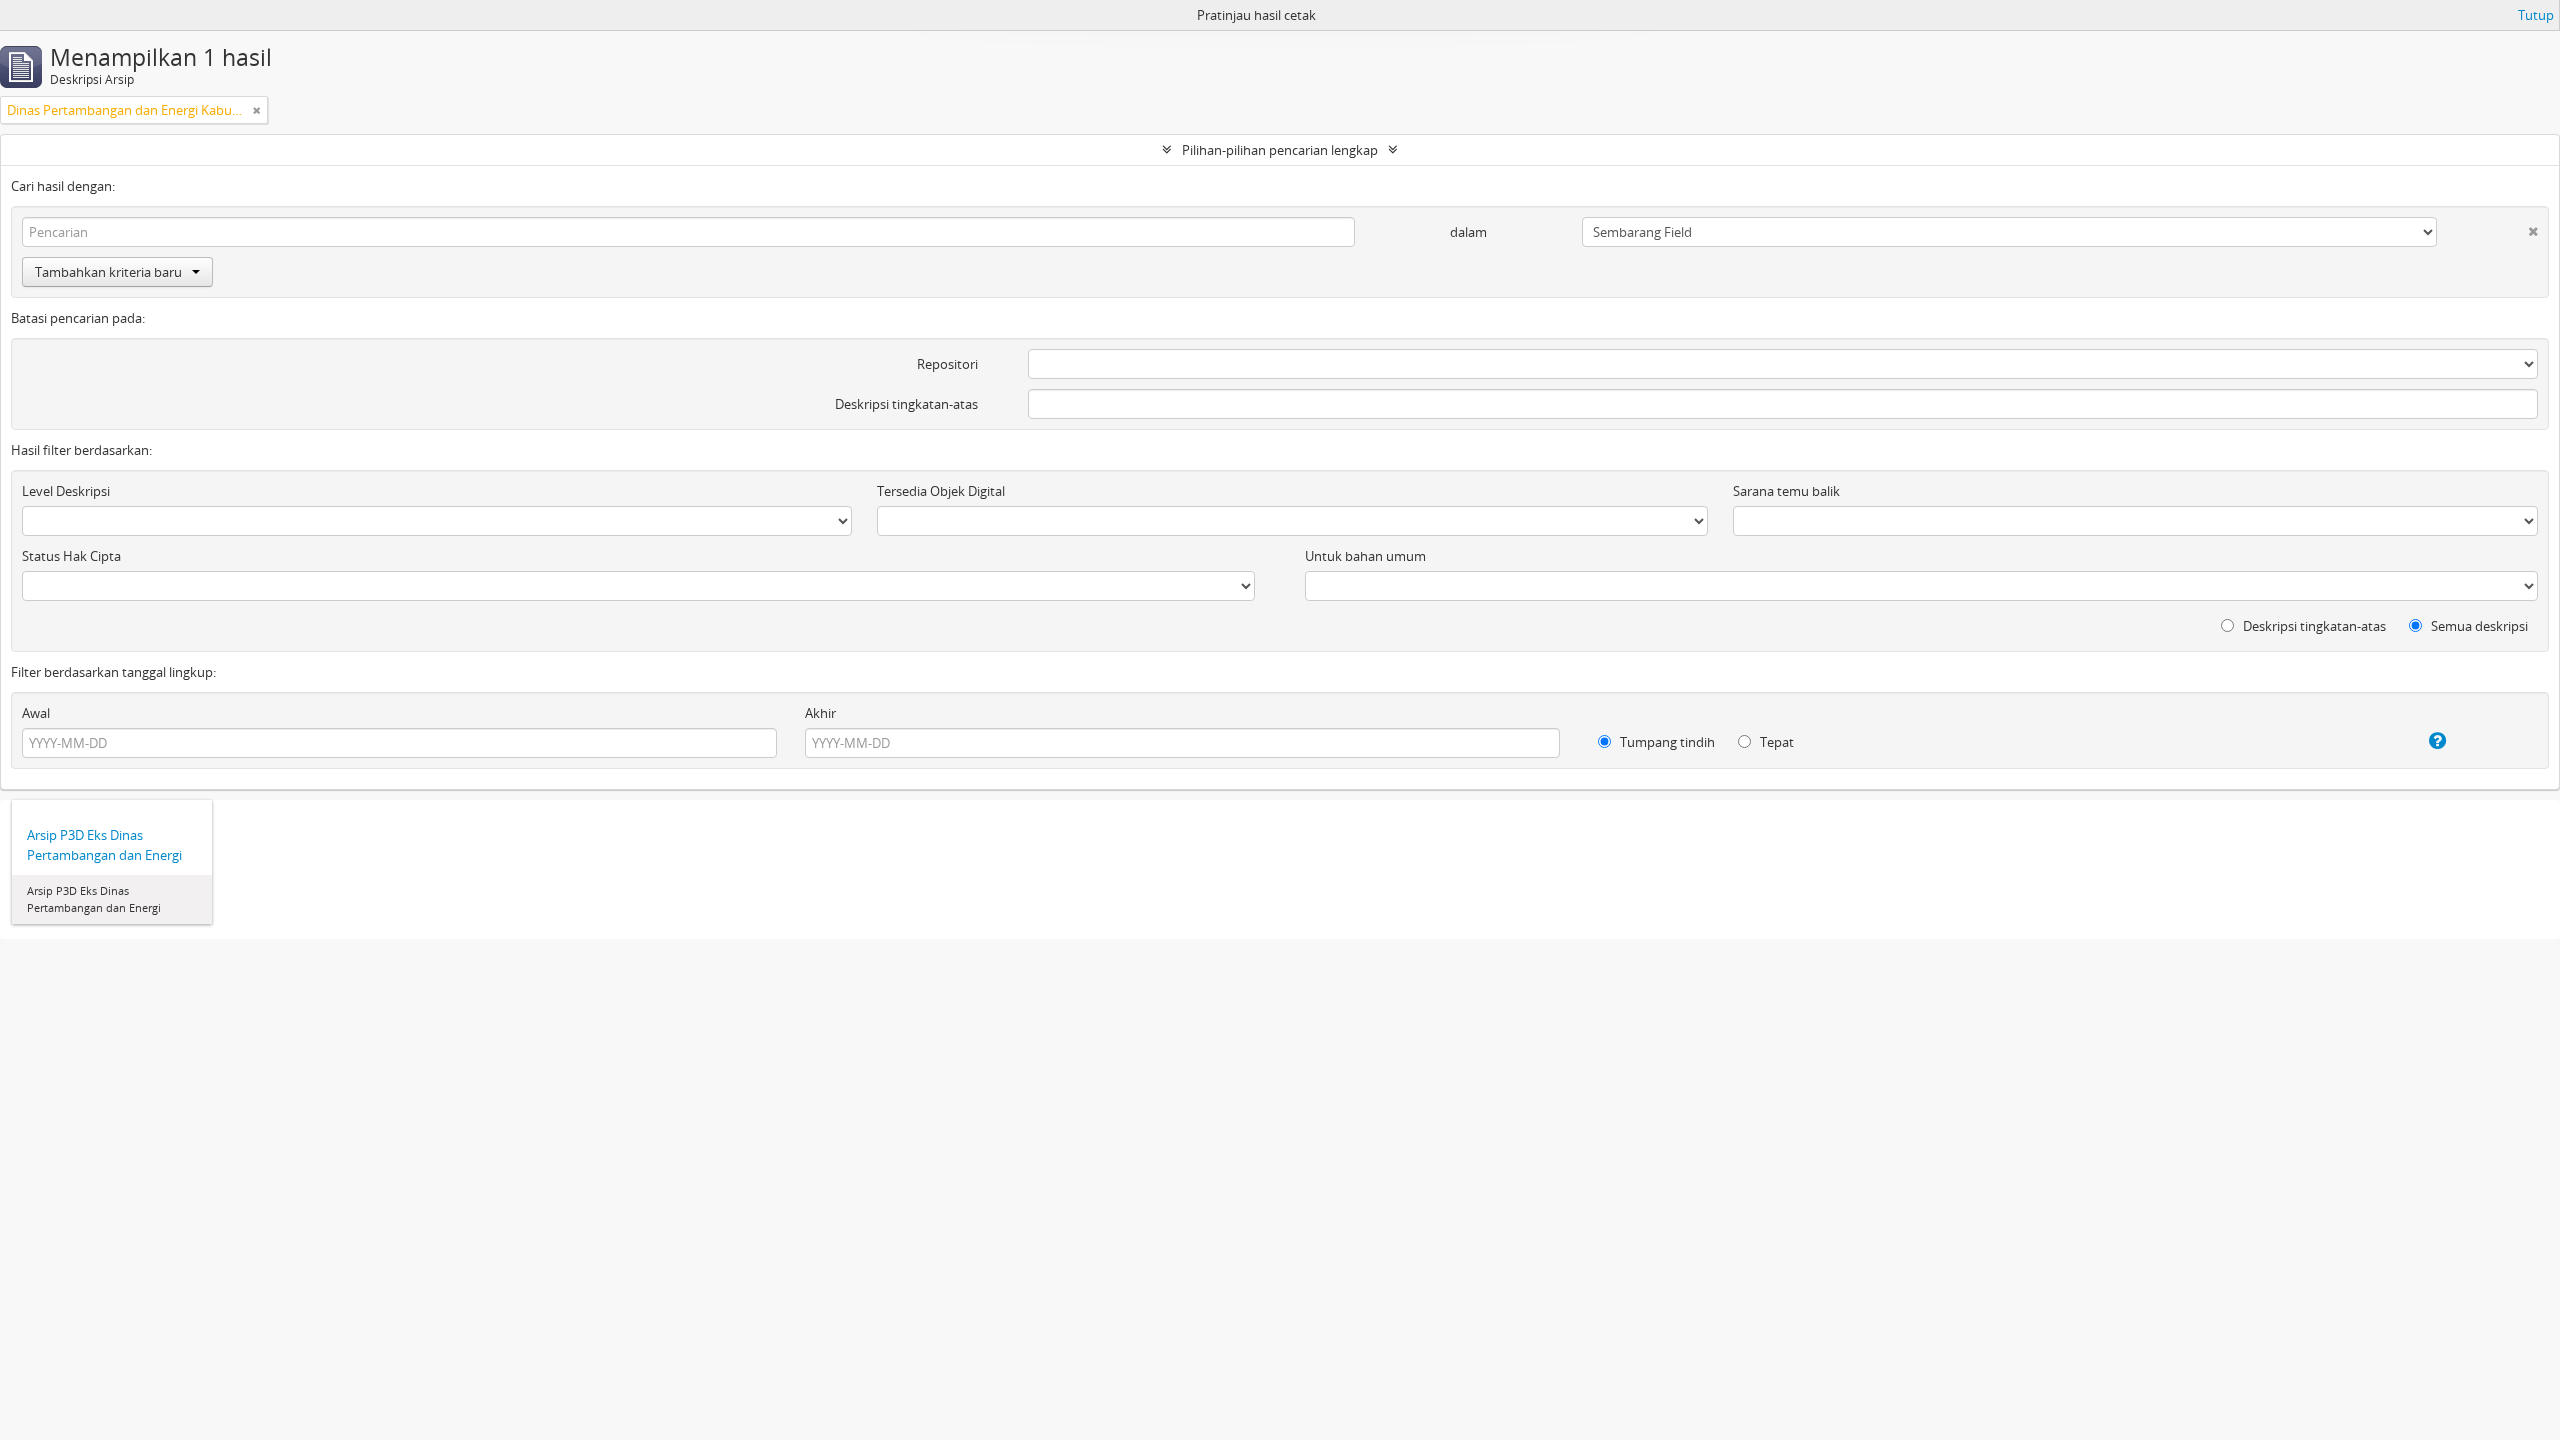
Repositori (947, 364)
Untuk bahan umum (1365, 556)
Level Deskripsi (66, 491)
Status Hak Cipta (71, 556)
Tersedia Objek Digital (941, 491)
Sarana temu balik (1786, 491)
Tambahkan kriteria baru (108, 272)
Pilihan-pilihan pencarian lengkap (1280, 150)
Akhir (820, 713)
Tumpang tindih (1666, 742)
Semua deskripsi (2478, 626)
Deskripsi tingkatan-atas (906, 404)
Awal (36, 713)
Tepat (1775, 742)
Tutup (2536, 15)
